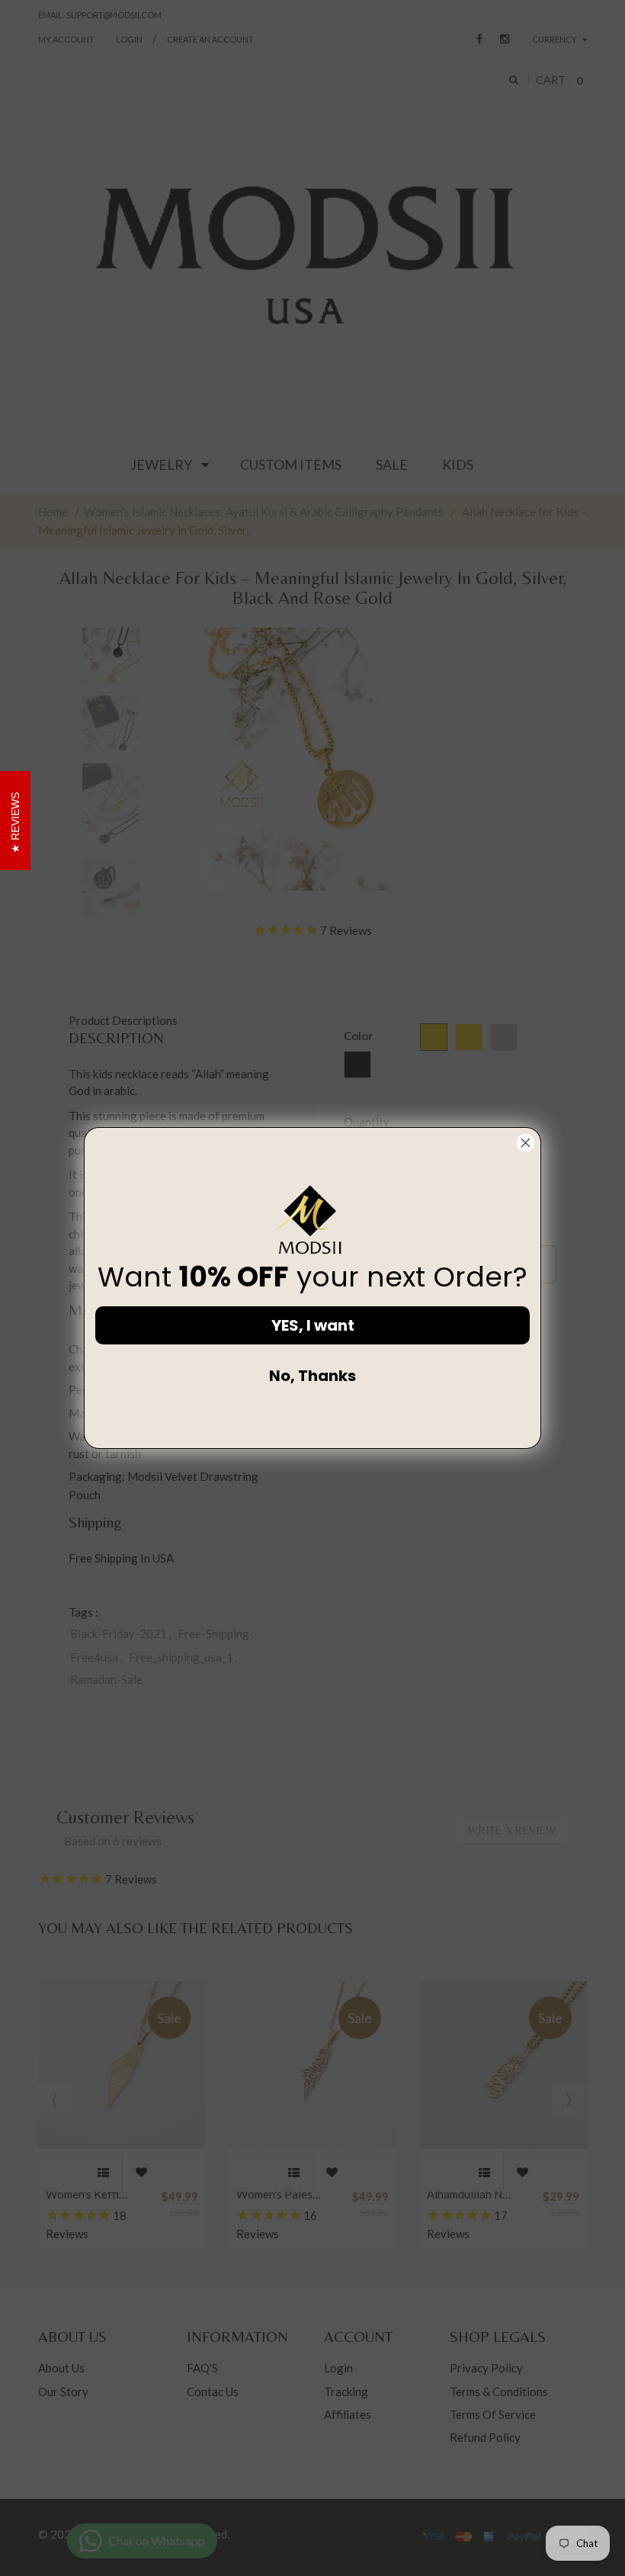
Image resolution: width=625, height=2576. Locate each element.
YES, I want (313, 1325)
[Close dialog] (526, 1143)
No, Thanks (312, 1376)
